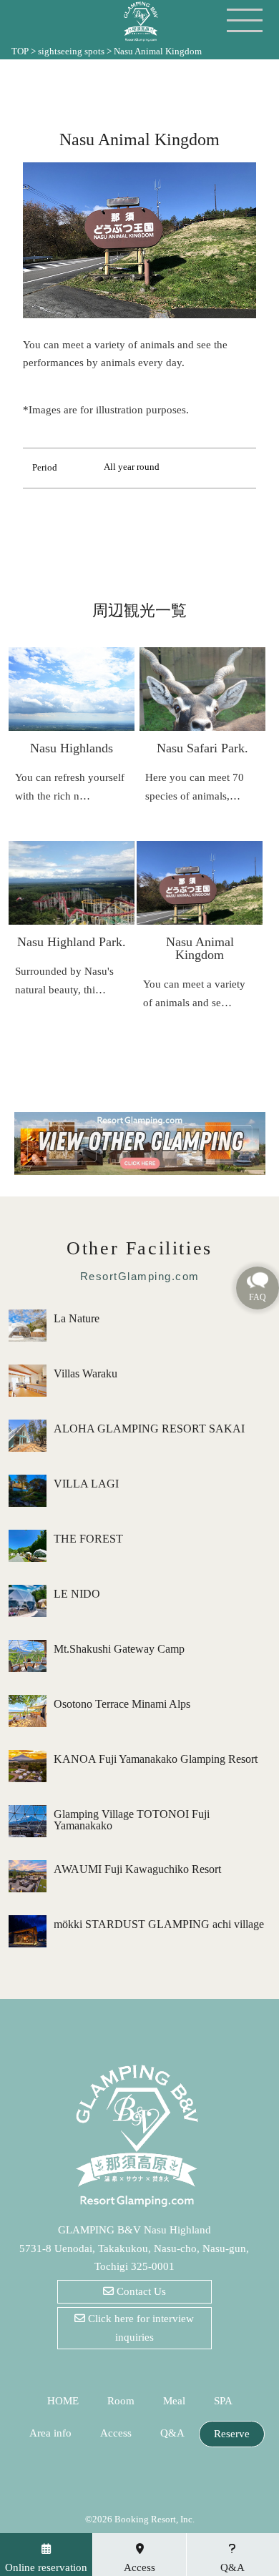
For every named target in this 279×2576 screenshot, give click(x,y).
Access (116, 2433)
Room (121, 2401)
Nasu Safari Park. (202, 748)
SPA (223, 2401)
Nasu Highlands (72, 748)
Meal (174, 2401)
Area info (50, 2433)
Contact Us (140, 2291)
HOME (63, 2401)
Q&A (172, 2433)
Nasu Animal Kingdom (200, 948)
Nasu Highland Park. (72, 942)
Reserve (232, 2434)
